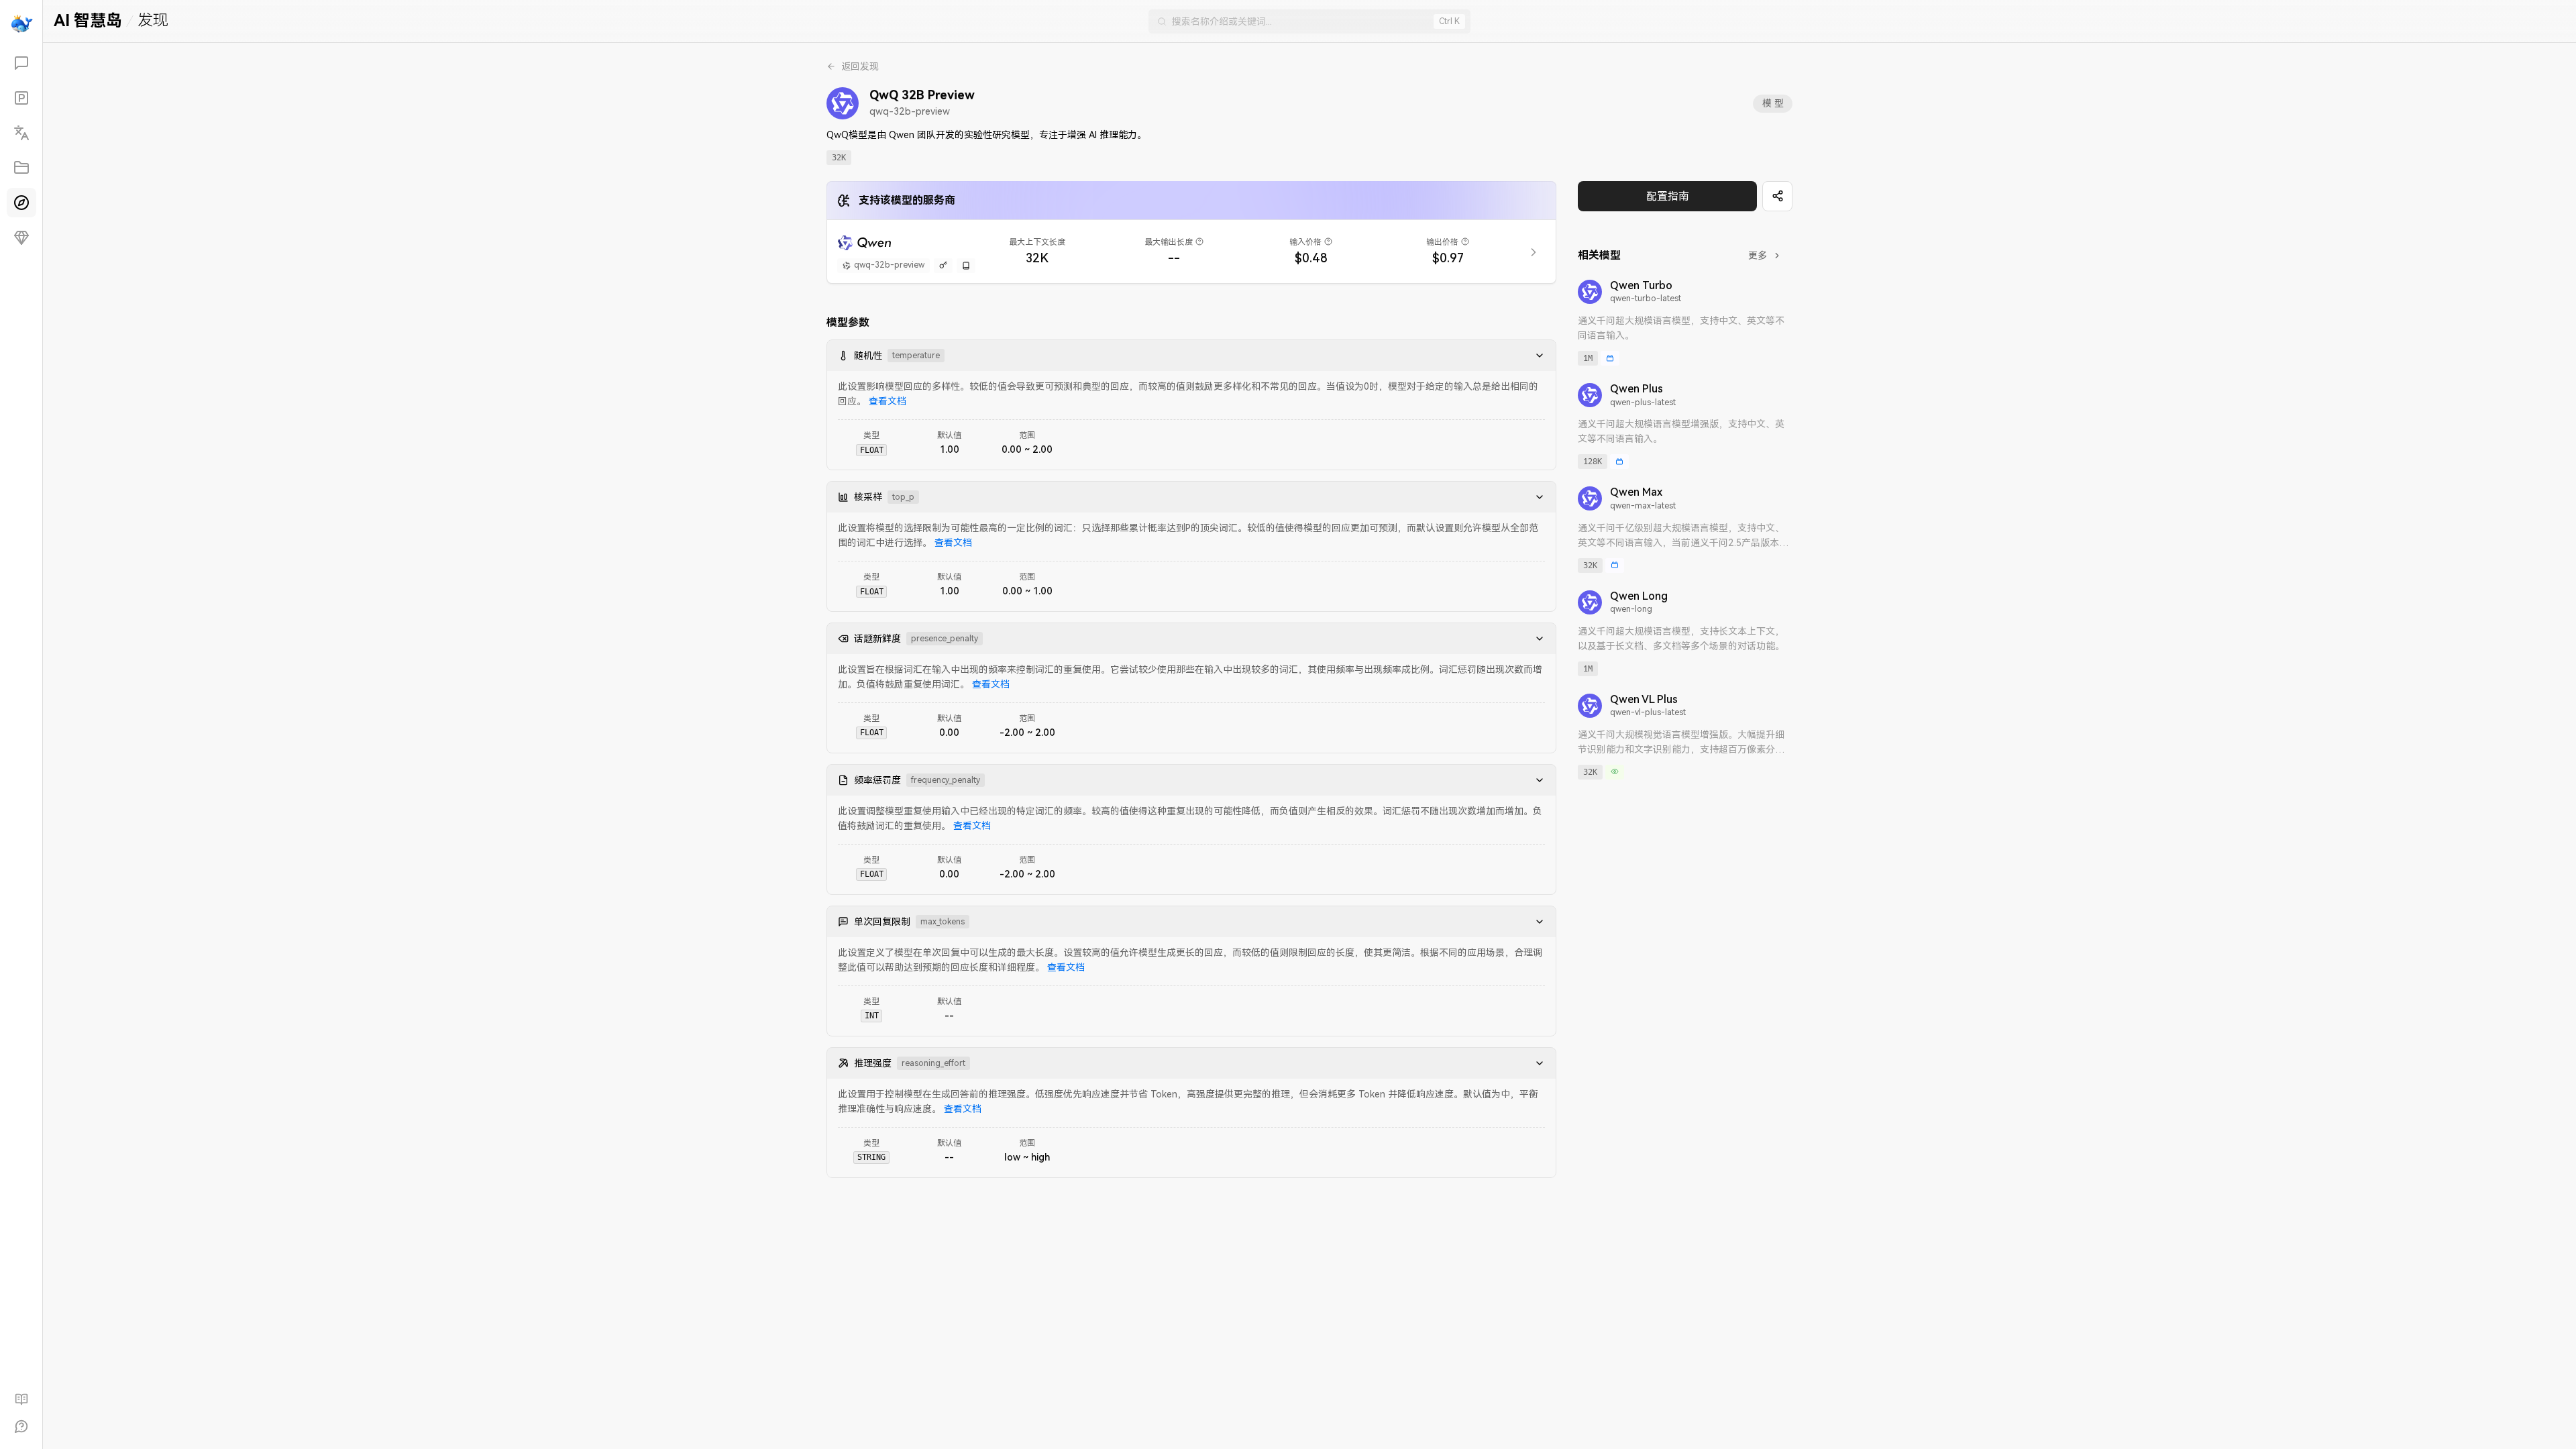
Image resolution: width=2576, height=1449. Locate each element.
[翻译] (21, 133)
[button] (1536, 356)
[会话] (21, 63)
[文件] (21, 168)
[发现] (21, 203)
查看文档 (888, 401)
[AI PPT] (21, 98)
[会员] (21, 237)
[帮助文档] (21, 1399)
